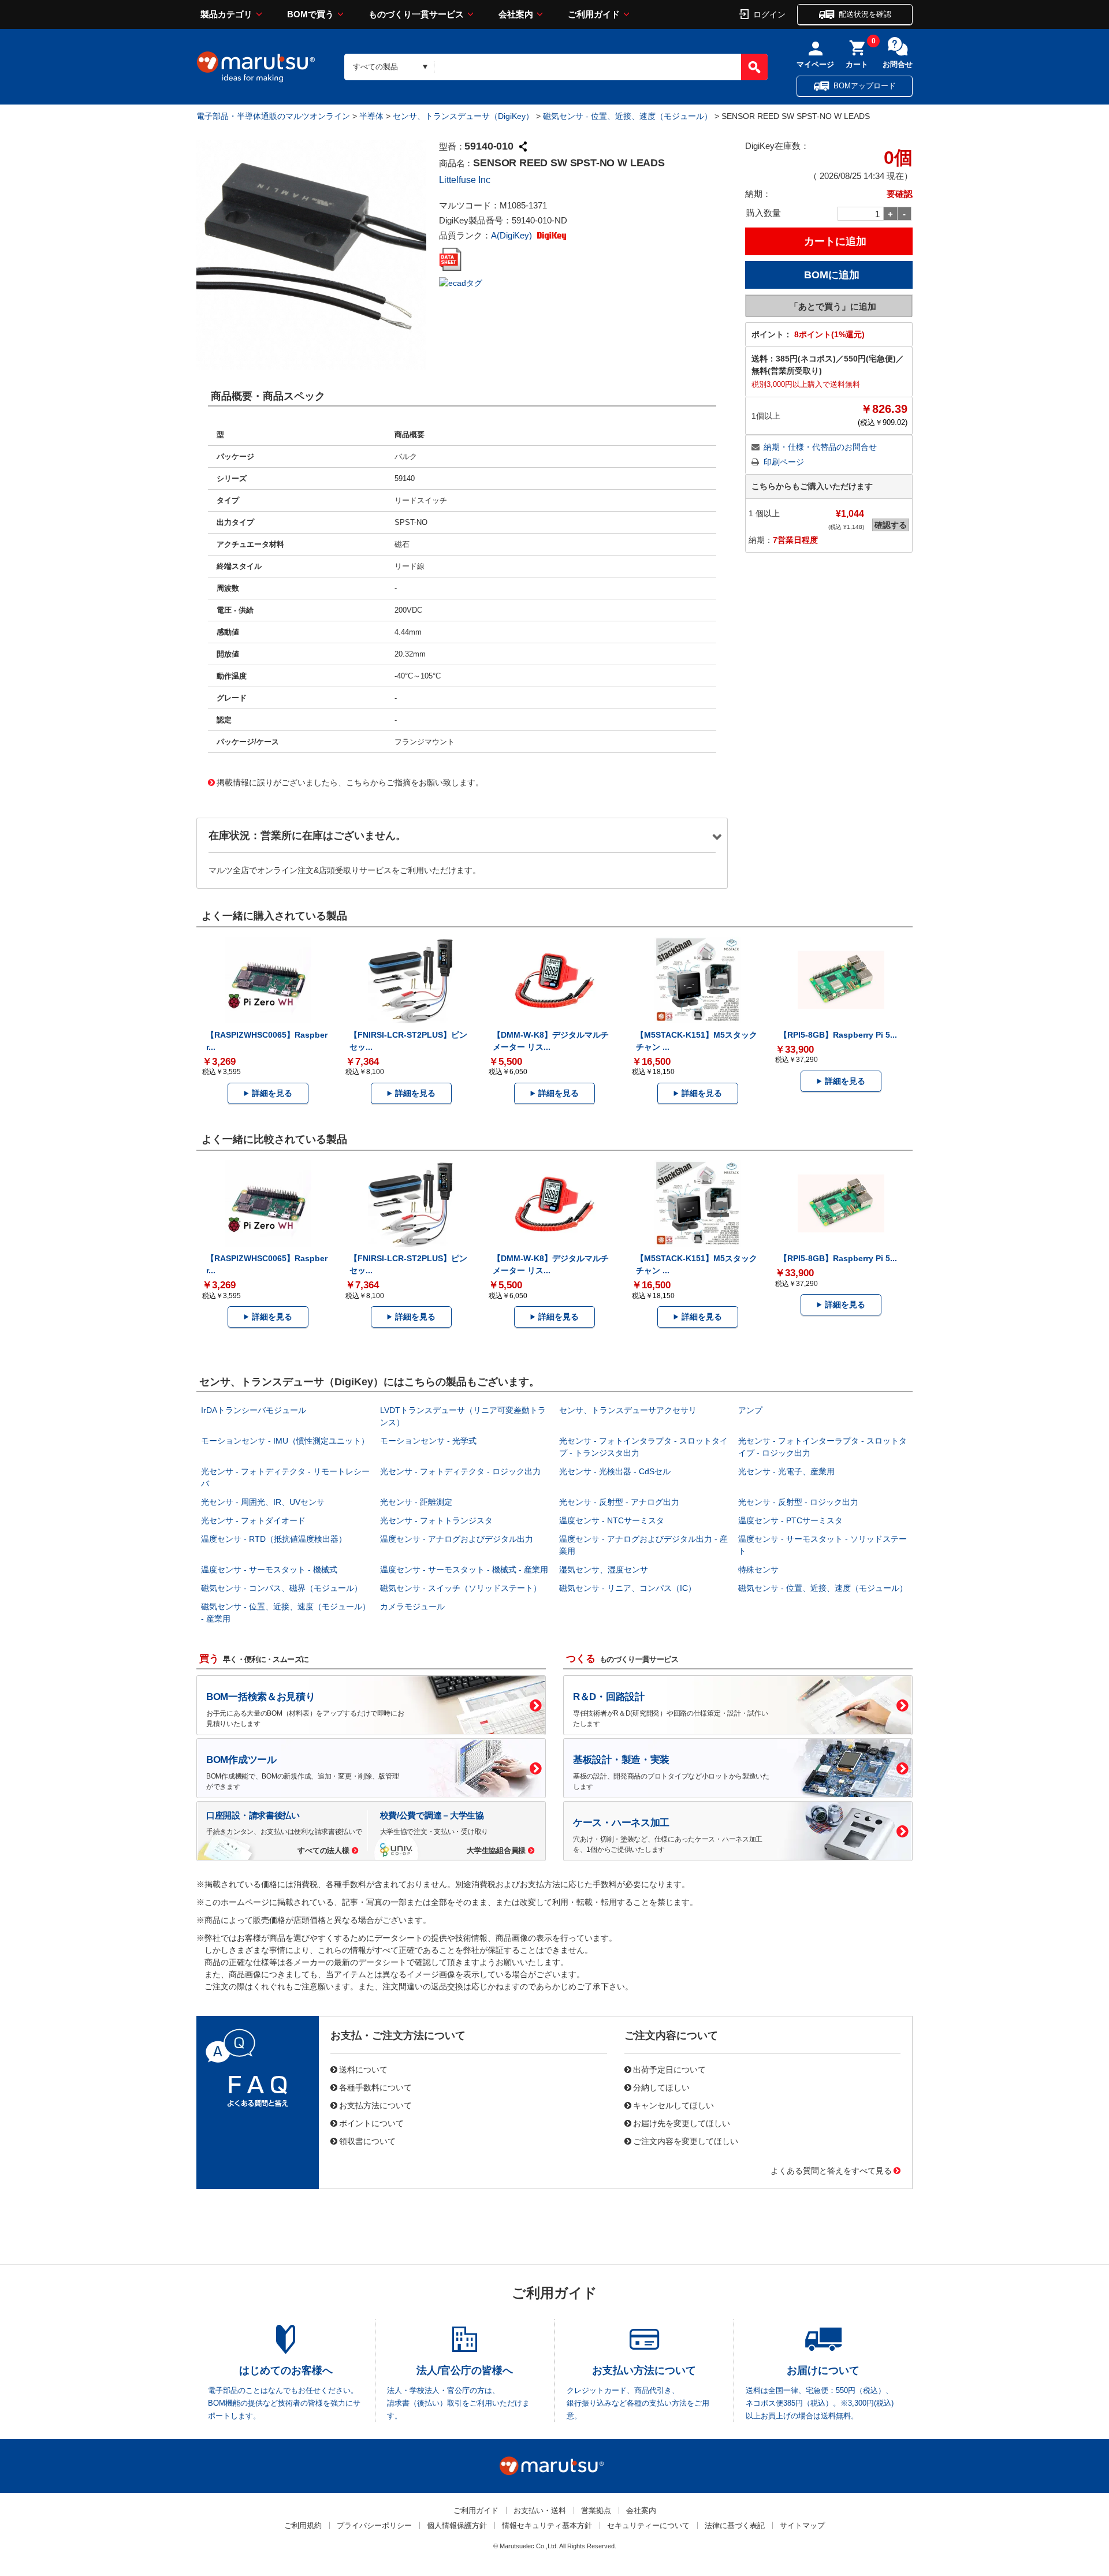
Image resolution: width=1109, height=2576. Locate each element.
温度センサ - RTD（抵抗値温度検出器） (274, 1539)
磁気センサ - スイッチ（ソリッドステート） (461, 1588)
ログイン (769, 14)
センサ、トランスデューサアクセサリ (628, 1410)
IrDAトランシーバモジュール (254, 1410)
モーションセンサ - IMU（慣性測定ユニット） (285, 1441)
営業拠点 (596, 2510)
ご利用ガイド (594, 14)
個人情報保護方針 (457, 2525)
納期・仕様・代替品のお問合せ (820, 447)
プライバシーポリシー (374, 2525)
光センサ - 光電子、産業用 (786, 1471)
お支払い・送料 (540, 2510)
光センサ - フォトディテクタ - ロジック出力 (460, 1471)
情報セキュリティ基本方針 (547, 2525)
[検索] (754, 67)
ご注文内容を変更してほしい (686, 2141)
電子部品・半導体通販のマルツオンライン (273, 116)
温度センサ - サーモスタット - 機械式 (269, 1570)
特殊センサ (758, 1570)
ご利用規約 (303, 2525)
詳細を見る (272, 1093)
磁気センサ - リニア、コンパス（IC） (628, 1588)
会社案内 (516, 14)
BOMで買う (310, 14)
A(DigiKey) (513, 235)
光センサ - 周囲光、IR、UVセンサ (263, 1502)
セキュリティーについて (648, 2525)
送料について (363, 2069)
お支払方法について (375, 2105)
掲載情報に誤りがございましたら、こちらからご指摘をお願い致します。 (350, 782)
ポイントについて (371, 2123)
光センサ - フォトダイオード (253, 1520)
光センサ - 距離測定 (416, 1502)
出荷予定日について (669, 2069)
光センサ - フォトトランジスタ (436, 1520)
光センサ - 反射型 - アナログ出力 (619, 1502)
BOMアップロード (865, 86)
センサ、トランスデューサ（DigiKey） (463, 116)
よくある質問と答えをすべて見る (831, 2170)
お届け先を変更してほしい (682, 2123)
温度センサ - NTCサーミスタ (612, 1520)
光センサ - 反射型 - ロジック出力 (798, 1502)
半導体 (371, 116)
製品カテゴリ (226, 14)
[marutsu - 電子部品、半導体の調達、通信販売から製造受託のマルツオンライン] (256, 67)
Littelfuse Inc (465, 180)
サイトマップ (802, 2525)
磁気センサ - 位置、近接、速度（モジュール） (628, 116)
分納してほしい (661, 2087)
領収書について (367, 2141)
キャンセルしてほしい (673, 2105)
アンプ (750, 1410)
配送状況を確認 (865, 14)
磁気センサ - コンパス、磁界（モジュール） (282, 1588)
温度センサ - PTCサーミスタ (790, 1520)
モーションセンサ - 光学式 (428, 1441)
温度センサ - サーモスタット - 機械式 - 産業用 (464, 1570)
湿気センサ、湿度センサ (604, 1570)
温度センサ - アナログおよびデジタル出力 (457, 1539)
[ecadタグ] (461, 282)
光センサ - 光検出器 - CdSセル (615, 1471)
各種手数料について (375, 2087)
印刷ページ (784, 462)
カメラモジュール (412, 1606)
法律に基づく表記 (735, 2525)
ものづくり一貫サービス (416, 14)
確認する (891, 525)
